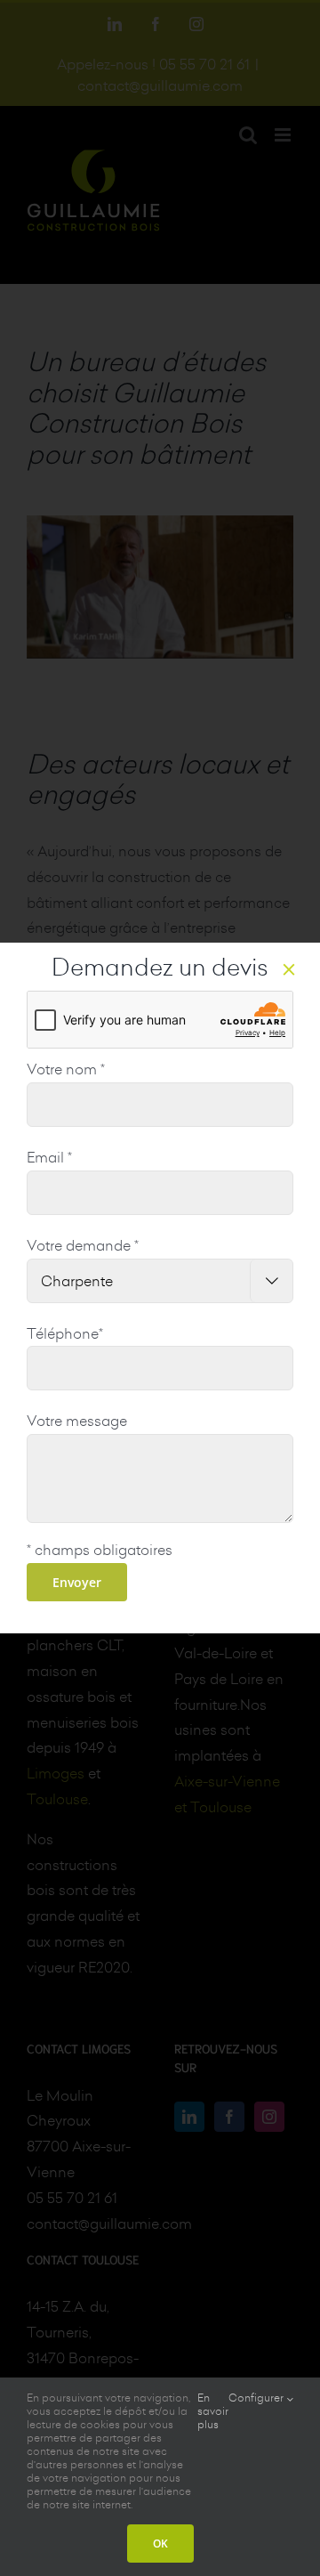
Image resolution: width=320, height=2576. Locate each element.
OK (160, 2544)
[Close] (289, 969)
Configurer (257, 2398)
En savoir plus (213, 2411)
